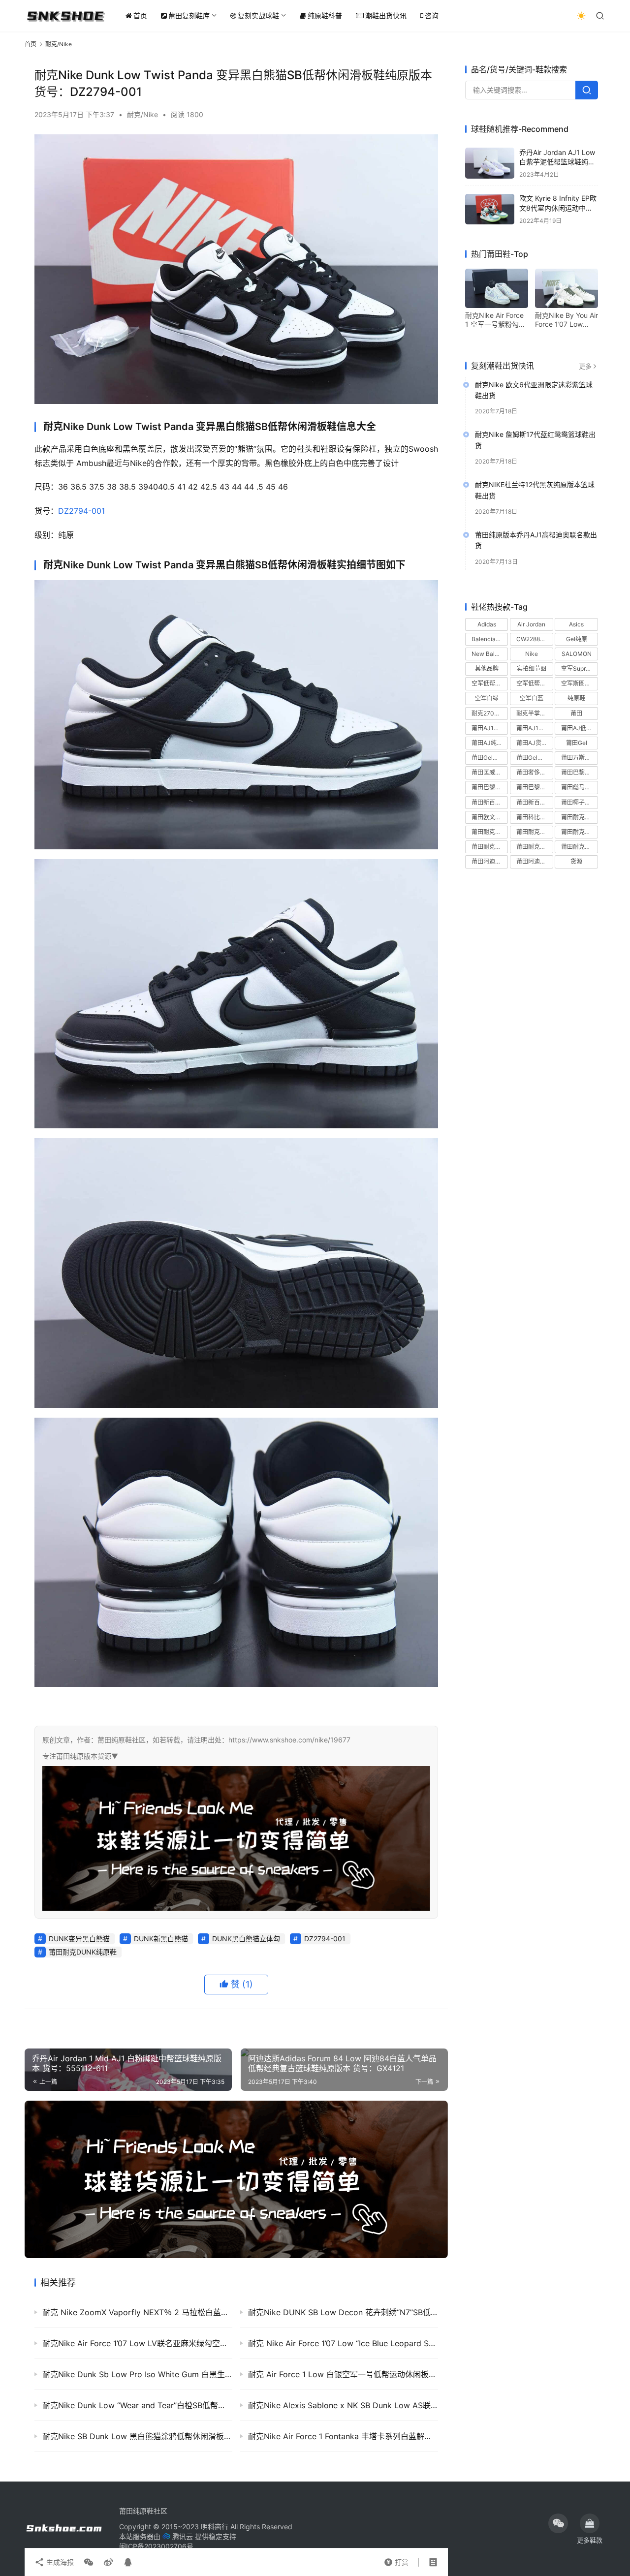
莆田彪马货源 (579, 788)
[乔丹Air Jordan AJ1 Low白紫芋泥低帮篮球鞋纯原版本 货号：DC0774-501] (490, 163)
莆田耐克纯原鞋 (535, 847)
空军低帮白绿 (489, 684)
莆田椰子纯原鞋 (579, 802)
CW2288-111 (534, 639)
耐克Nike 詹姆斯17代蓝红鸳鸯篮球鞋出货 (535, 440)
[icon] (558, 2523)
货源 (576, 862)
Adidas (487, 624)
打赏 (396, 2560)
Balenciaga (487, 639)
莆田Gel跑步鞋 (535, 758)
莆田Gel (577, 743)
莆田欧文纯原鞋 (490, 817)
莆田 (576, 713)
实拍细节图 (532, 669)
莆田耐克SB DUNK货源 (535, 832)
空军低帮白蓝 (534, 684)
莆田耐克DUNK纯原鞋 (83, 1952)
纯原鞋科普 (325, 16)
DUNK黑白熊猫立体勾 (246, 1939)
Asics (576, 624)
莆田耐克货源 (579, 847)
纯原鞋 (576, 698)
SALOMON (577, 654)
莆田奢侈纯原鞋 (535, 773)
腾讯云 (183, 2536)
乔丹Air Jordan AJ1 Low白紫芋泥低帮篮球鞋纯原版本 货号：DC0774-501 (558, 162)
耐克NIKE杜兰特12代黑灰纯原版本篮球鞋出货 (535, 490)
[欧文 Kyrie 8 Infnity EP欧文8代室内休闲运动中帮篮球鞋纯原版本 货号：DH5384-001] (490, 209)
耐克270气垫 (489, 713)
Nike (532, 654)
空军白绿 (487, 698)
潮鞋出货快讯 (386, 16)
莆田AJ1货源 (533, 728)
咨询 (432, 16)
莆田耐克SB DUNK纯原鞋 (490, 832)
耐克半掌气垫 (534, 713)
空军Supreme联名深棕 (579, 669)
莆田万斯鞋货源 (579, 758)
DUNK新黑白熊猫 (161, 1939)
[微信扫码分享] (89, 2562)
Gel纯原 (577, 639)
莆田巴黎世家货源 (535, 788)
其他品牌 (487, 669)
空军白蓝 (532, 698)
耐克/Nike (142, 114)
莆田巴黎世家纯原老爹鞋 (579, 773)
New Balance (490, 654)
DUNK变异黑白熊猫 (79, 1939)
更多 (585, 366)
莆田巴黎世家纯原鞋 (490, 788)
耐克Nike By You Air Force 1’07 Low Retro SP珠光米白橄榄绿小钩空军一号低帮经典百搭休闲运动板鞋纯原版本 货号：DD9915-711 (567, 320)
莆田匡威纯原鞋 (490, 773)
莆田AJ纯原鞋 (490, 743)
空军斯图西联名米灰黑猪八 (579, 684)
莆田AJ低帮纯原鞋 (579, 728)
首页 (140, 16)
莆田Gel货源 (488, 758)
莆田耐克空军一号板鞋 (579, 832)
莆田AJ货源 (532, 743)
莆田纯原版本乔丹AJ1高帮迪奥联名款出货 (536, 541)
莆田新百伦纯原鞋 (490, 802)
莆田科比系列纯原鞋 (535, 817)
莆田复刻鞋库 (189, 16)
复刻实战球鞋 (258, 16)
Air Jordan (531, 624)
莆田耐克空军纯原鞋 (490, 847)
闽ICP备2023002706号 (156, 2546)
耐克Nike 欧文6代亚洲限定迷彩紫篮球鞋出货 (534, 390)
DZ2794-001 (81, 511)
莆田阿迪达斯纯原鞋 (490, 862)
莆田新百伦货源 (535, 802)
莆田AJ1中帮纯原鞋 (490, 728)
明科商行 (215, 2527)
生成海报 (59, 2562)
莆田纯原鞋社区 (143, 2511)
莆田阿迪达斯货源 (535, 862)
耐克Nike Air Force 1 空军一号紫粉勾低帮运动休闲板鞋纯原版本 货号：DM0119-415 (496, 320)
